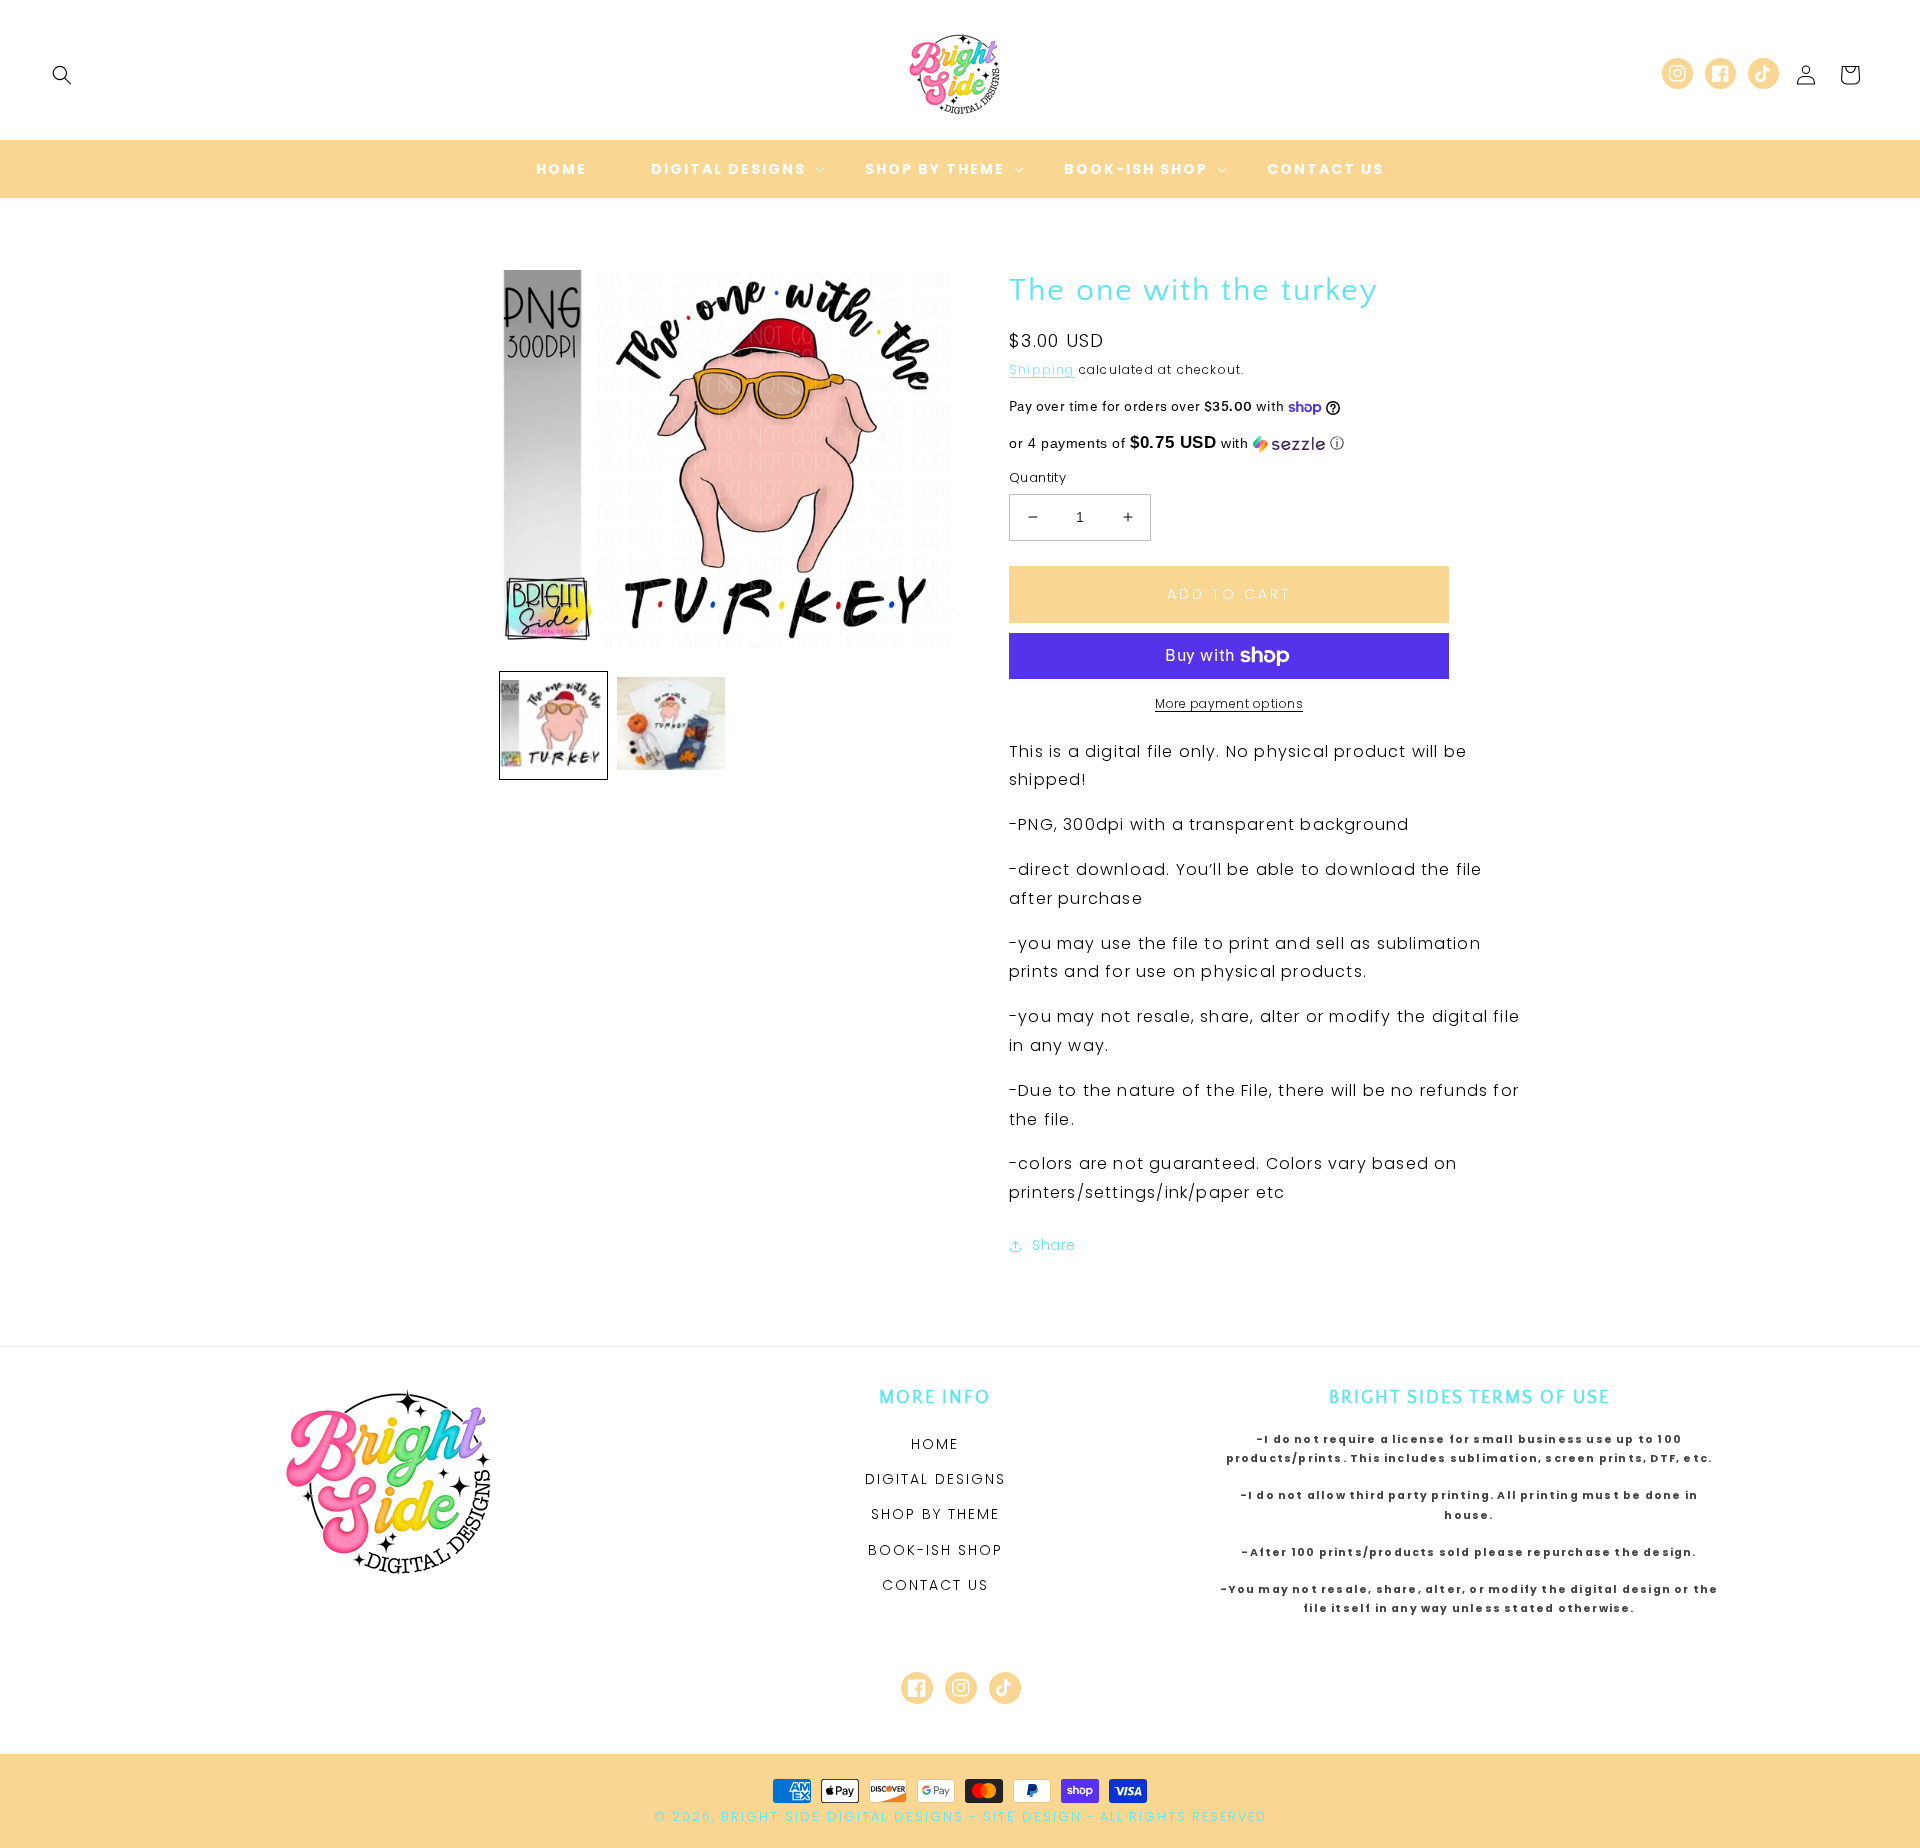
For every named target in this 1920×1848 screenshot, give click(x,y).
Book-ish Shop (935, 1550)
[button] (62, 75)
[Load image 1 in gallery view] (553, 725)
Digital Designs (935, 1479)
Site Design (1032, 1816)
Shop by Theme (935, 1514)
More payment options (1229, 703)
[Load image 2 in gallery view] (670, 725)
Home (935, 1444)
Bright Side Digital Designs (842, 1816)
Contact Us (935, 1585)
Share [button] (1054, 1245)
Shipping (1042, 369)
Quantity (1037, 477)
